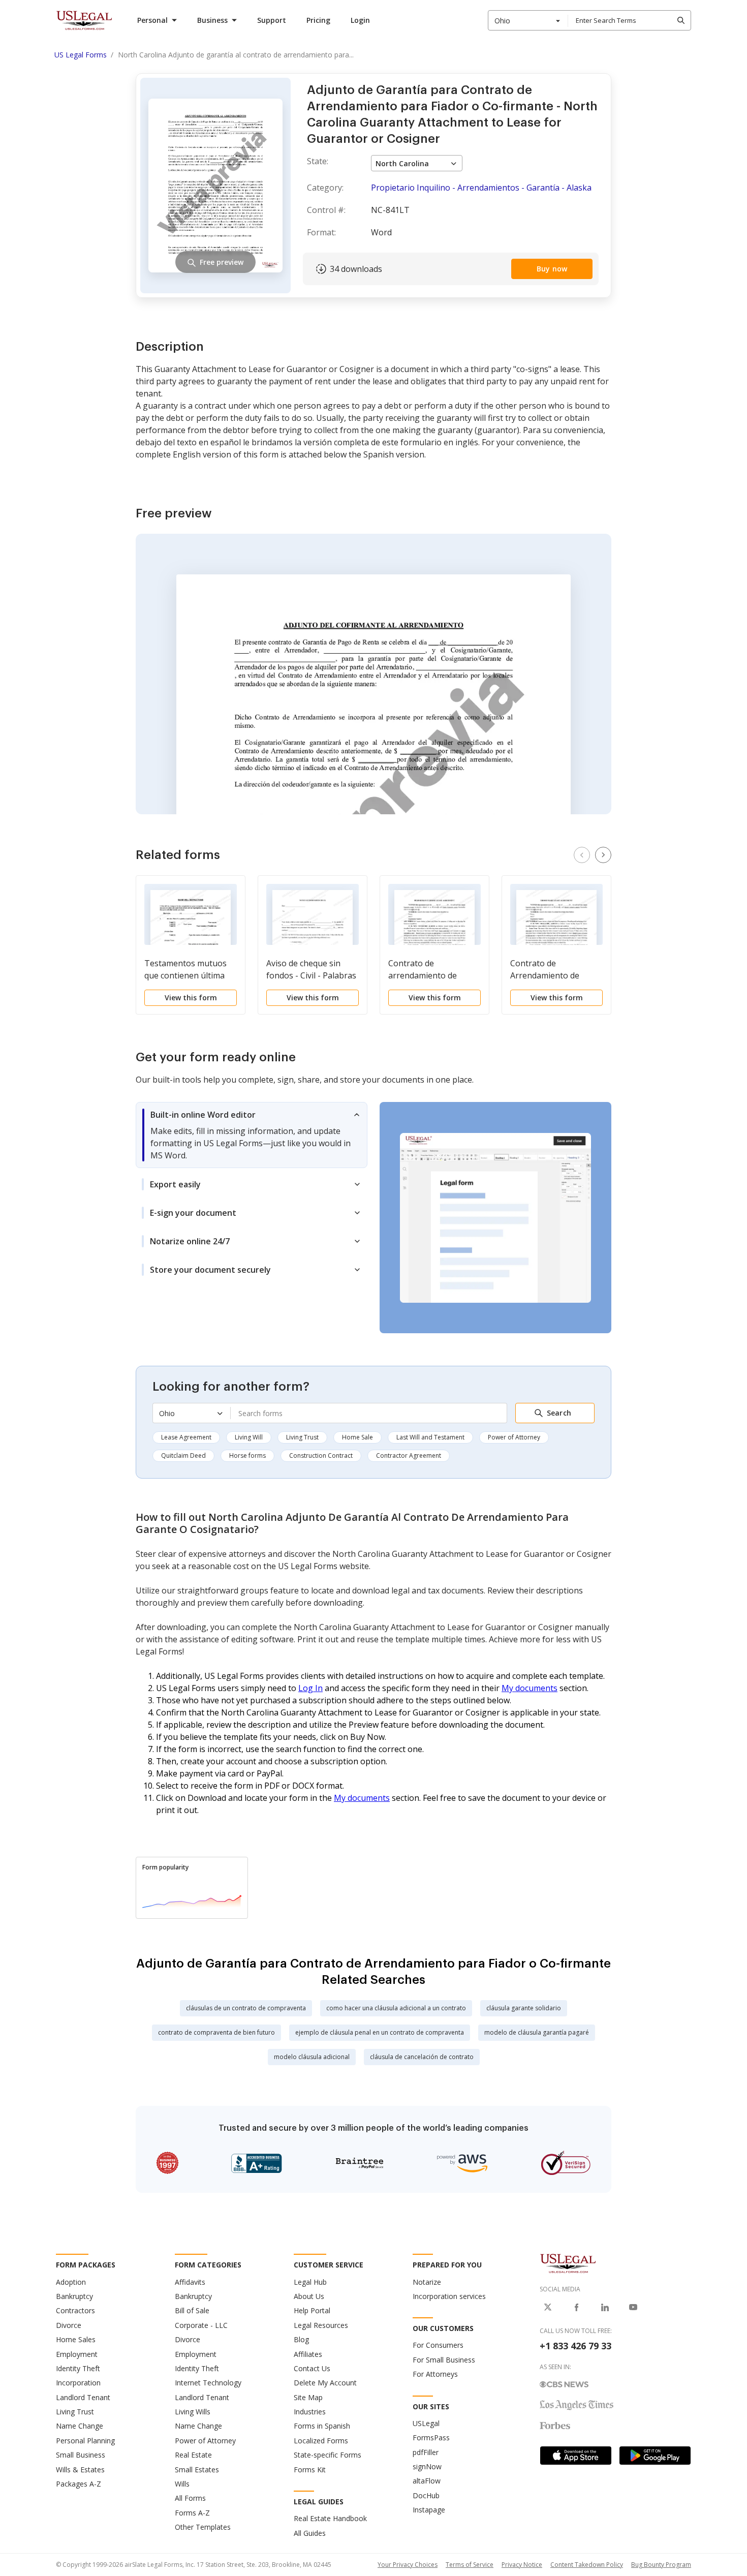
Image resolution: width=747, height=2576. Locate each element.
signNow (427, 2466)
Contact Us (312, 2368)
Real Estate (193, 2455)
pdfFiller (426, 2452)
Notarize (427, 2282)
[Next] (603, 855)
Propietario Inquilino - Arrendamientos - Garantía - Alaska (481, 188)
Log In (310, 1688)
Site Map (308, 2397)
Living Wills (193, 2412)
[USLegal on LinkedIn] (605, 2307)
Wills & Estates (80, 2470)
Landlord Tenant (83, 2397)
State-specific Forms (328, 2455)
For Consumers (438, 2345)
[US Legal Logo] (568, 2263)
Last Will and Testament (430, 1437)
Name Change (80, 2426)
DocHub (426, 2495)
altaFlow (427, 2481)
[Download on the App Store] (576, 2456)
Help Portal (312, 2310)
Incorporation (78, 2383)
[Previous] (582, 855)
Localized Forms (321, 2441)
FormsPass (431, 2437)
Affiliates (308, 2354)
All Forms (190, 2498)
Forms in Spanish (322, 2426)
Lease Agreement (186, 1437)
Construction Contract (321, 1455)
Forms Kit (310, 2470)
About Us (309, 2296)
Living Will (249, 1437)
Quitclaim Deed (183, 1455)
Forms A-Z (192, 2513)
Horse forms (247, 1455)
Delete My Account (325, 2383)
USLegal (426, 2423)
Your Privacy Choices (408, 2565)
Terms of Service (470, 2565)
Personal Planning (85, 2441)
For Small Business (444, 2360)
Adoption (71, 2282)
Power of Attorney (514, 1437)
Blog (301, 2339)
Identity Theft (78, 2368)
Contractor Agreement (409, 1455)
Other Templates (203, 2527)
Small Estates (197, 2470)
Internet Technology (208, 2383)
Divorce (69, 2325)
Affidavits (190, 2282)
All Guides (310, 2533)
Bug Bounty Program (661, 2565)
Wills (182, 2484)
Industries (310, 2412)
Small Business (81, 2455)
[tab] (252, 1135)
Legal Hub (310, 2282)
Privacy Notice (522, 2565)
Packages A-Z (79, 2484)
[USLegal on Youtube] (633, 2307)
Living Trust (302, 1437)
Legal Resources (321, 2325)
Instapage (429, 2510)
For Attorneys (435, 2374)
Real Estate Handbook (330, 2518)
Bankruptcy (74, 2296)
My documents (530, 1688)
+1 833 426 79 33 (575, 2346)
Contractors (75, 2310)
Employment (77, 2354)
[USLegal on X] (548, 2307)
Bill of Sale (192, 2310)
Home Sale (357, 1437)
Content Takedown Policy (587, 2565)
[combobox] (528, 20)
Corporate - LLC (201, 2325)
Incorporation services (449, 2296)
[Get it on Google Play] (655, 2456)
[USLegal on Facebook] (576, 2307)
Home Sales (76, 2339)
